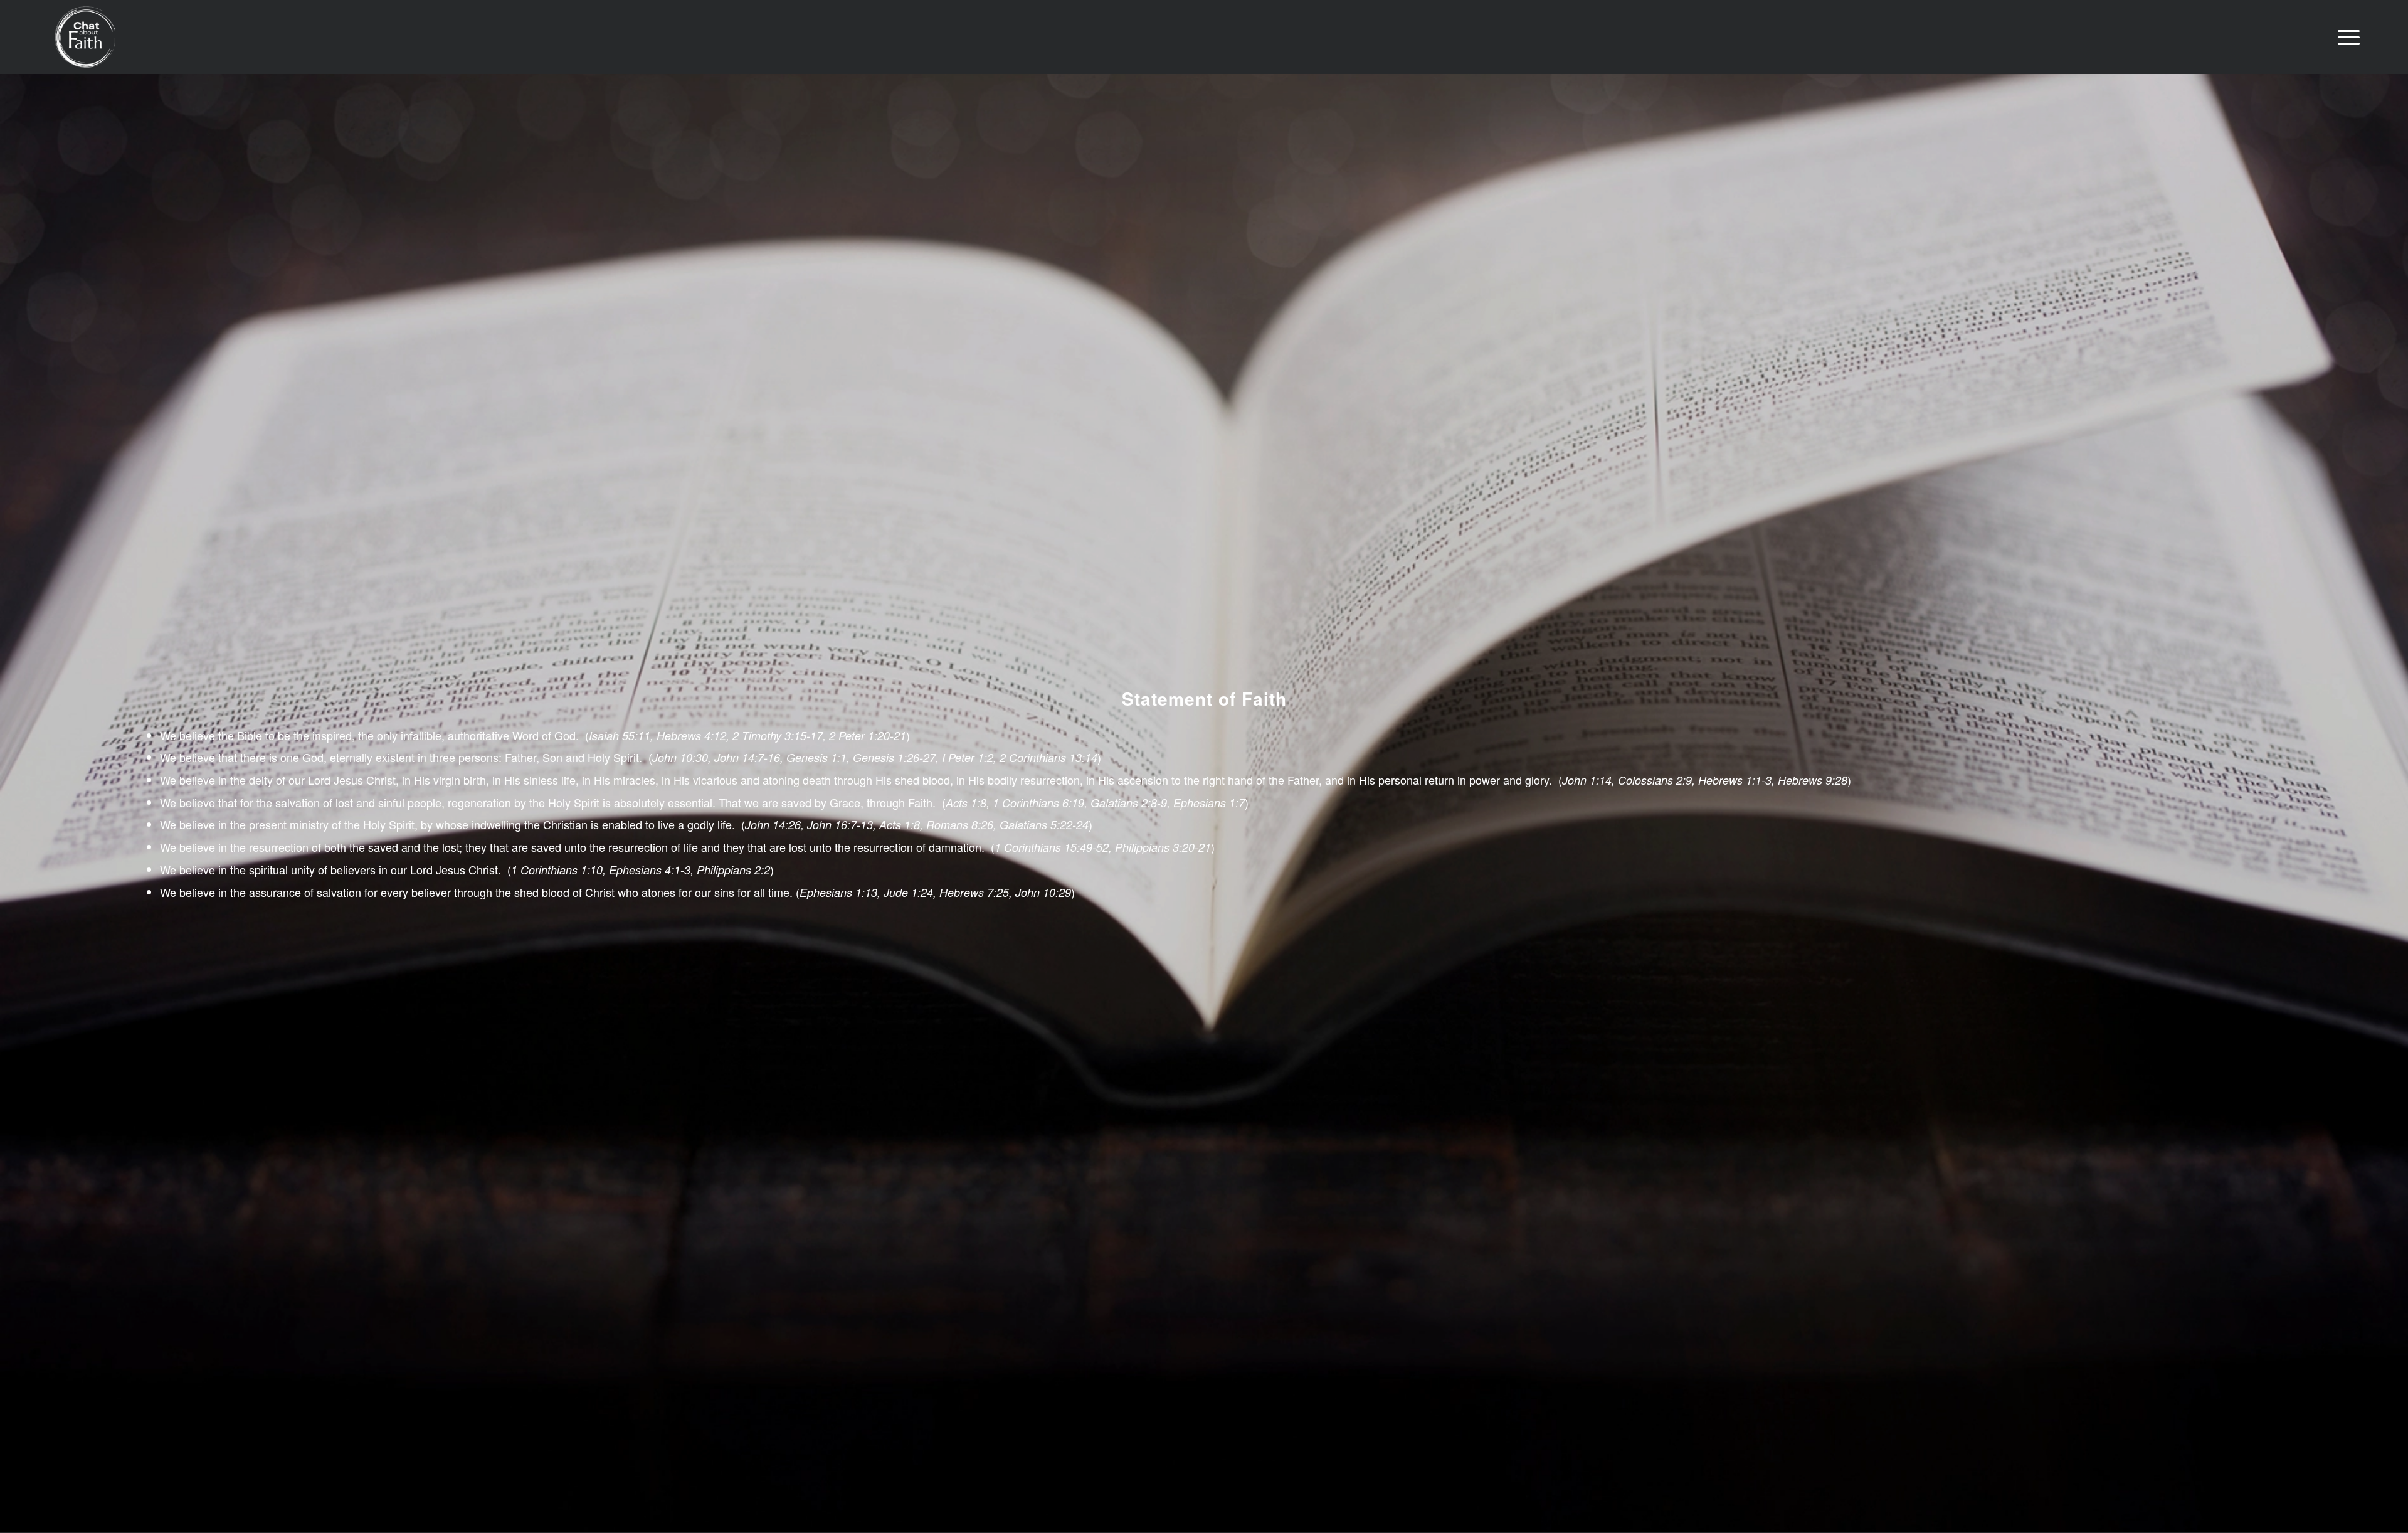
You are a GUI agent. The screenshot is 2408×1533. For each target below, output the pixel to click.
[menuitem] (2345, 37)
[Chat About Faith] (85, 37)
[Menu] (2345, 37)
